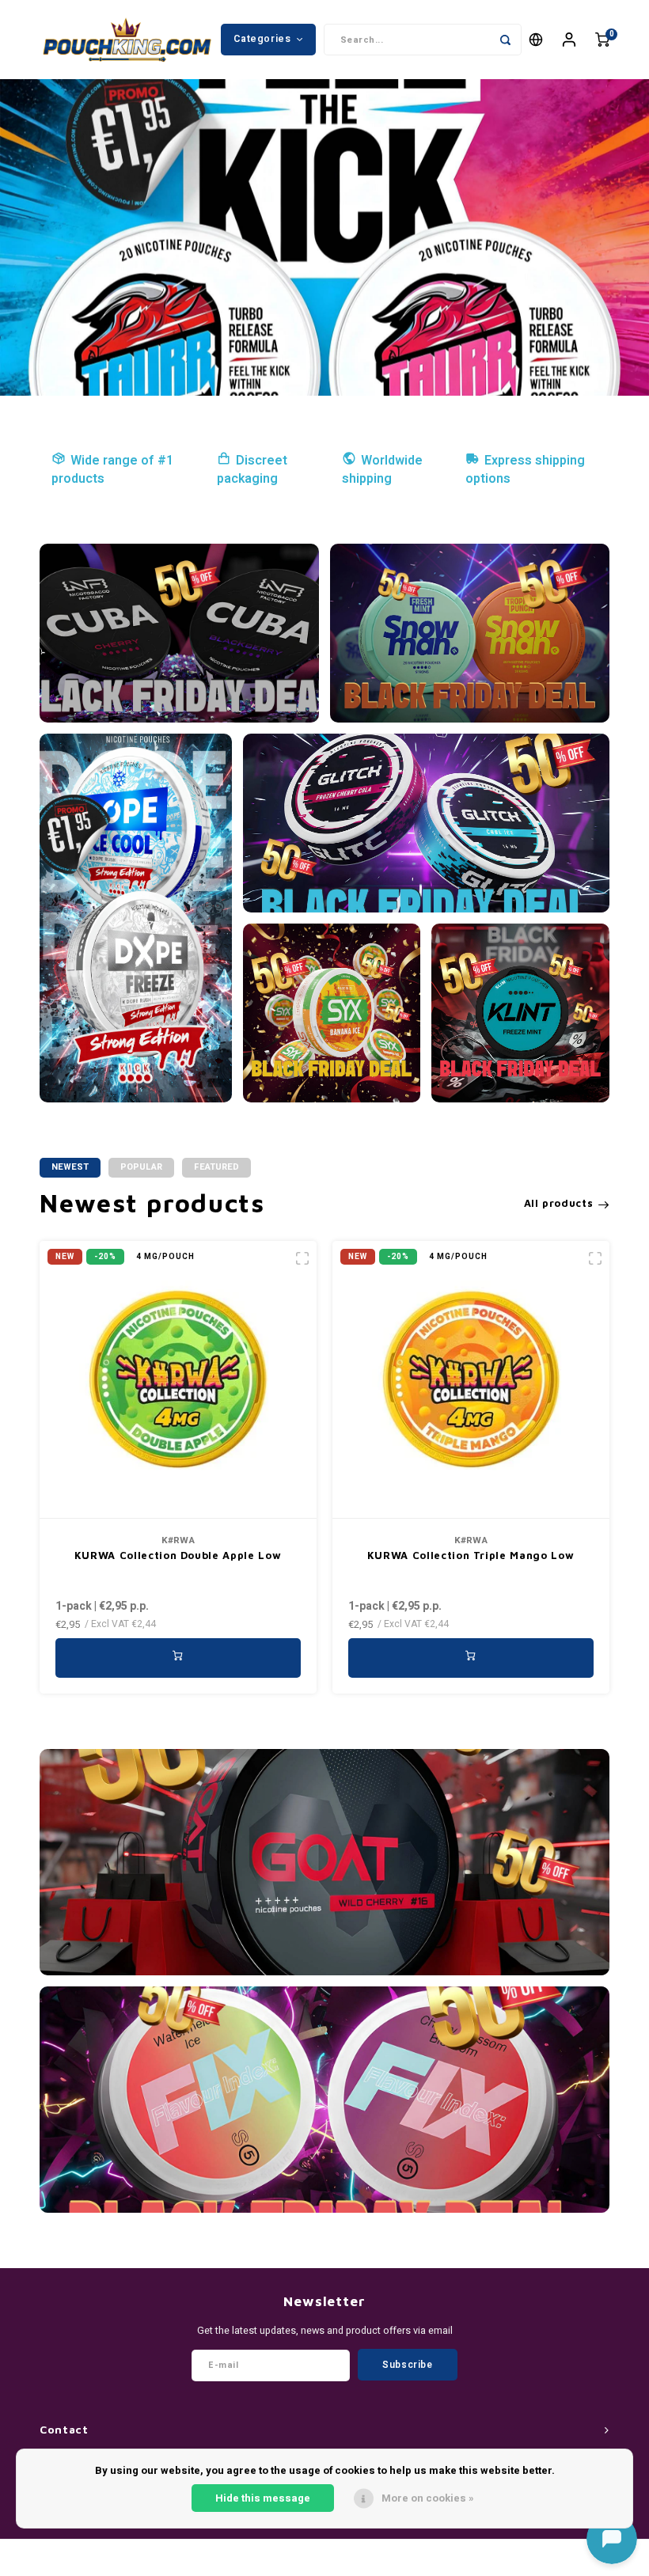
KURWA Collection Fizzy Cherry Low (470, 1555)
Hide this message (263, 2498)
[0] (602, 40)
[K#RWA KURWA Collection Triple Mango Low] (178, 1380)
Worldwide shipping (382, 470)
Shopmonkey (384, 2561)
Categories (262, 39)
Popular (141, 1167)
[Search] (506, 40)
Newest (70, 1167)
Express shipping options (525, 470)
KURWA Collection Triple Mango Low (178, 1555)
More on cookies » (428, 2498)
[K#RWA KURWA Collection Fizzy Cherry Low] (471, 1380)
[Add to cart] (178, 1658)
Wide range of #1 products (112, 470)
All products (559, 1203)
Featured (216, 1167)
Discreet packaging (252, 470)
